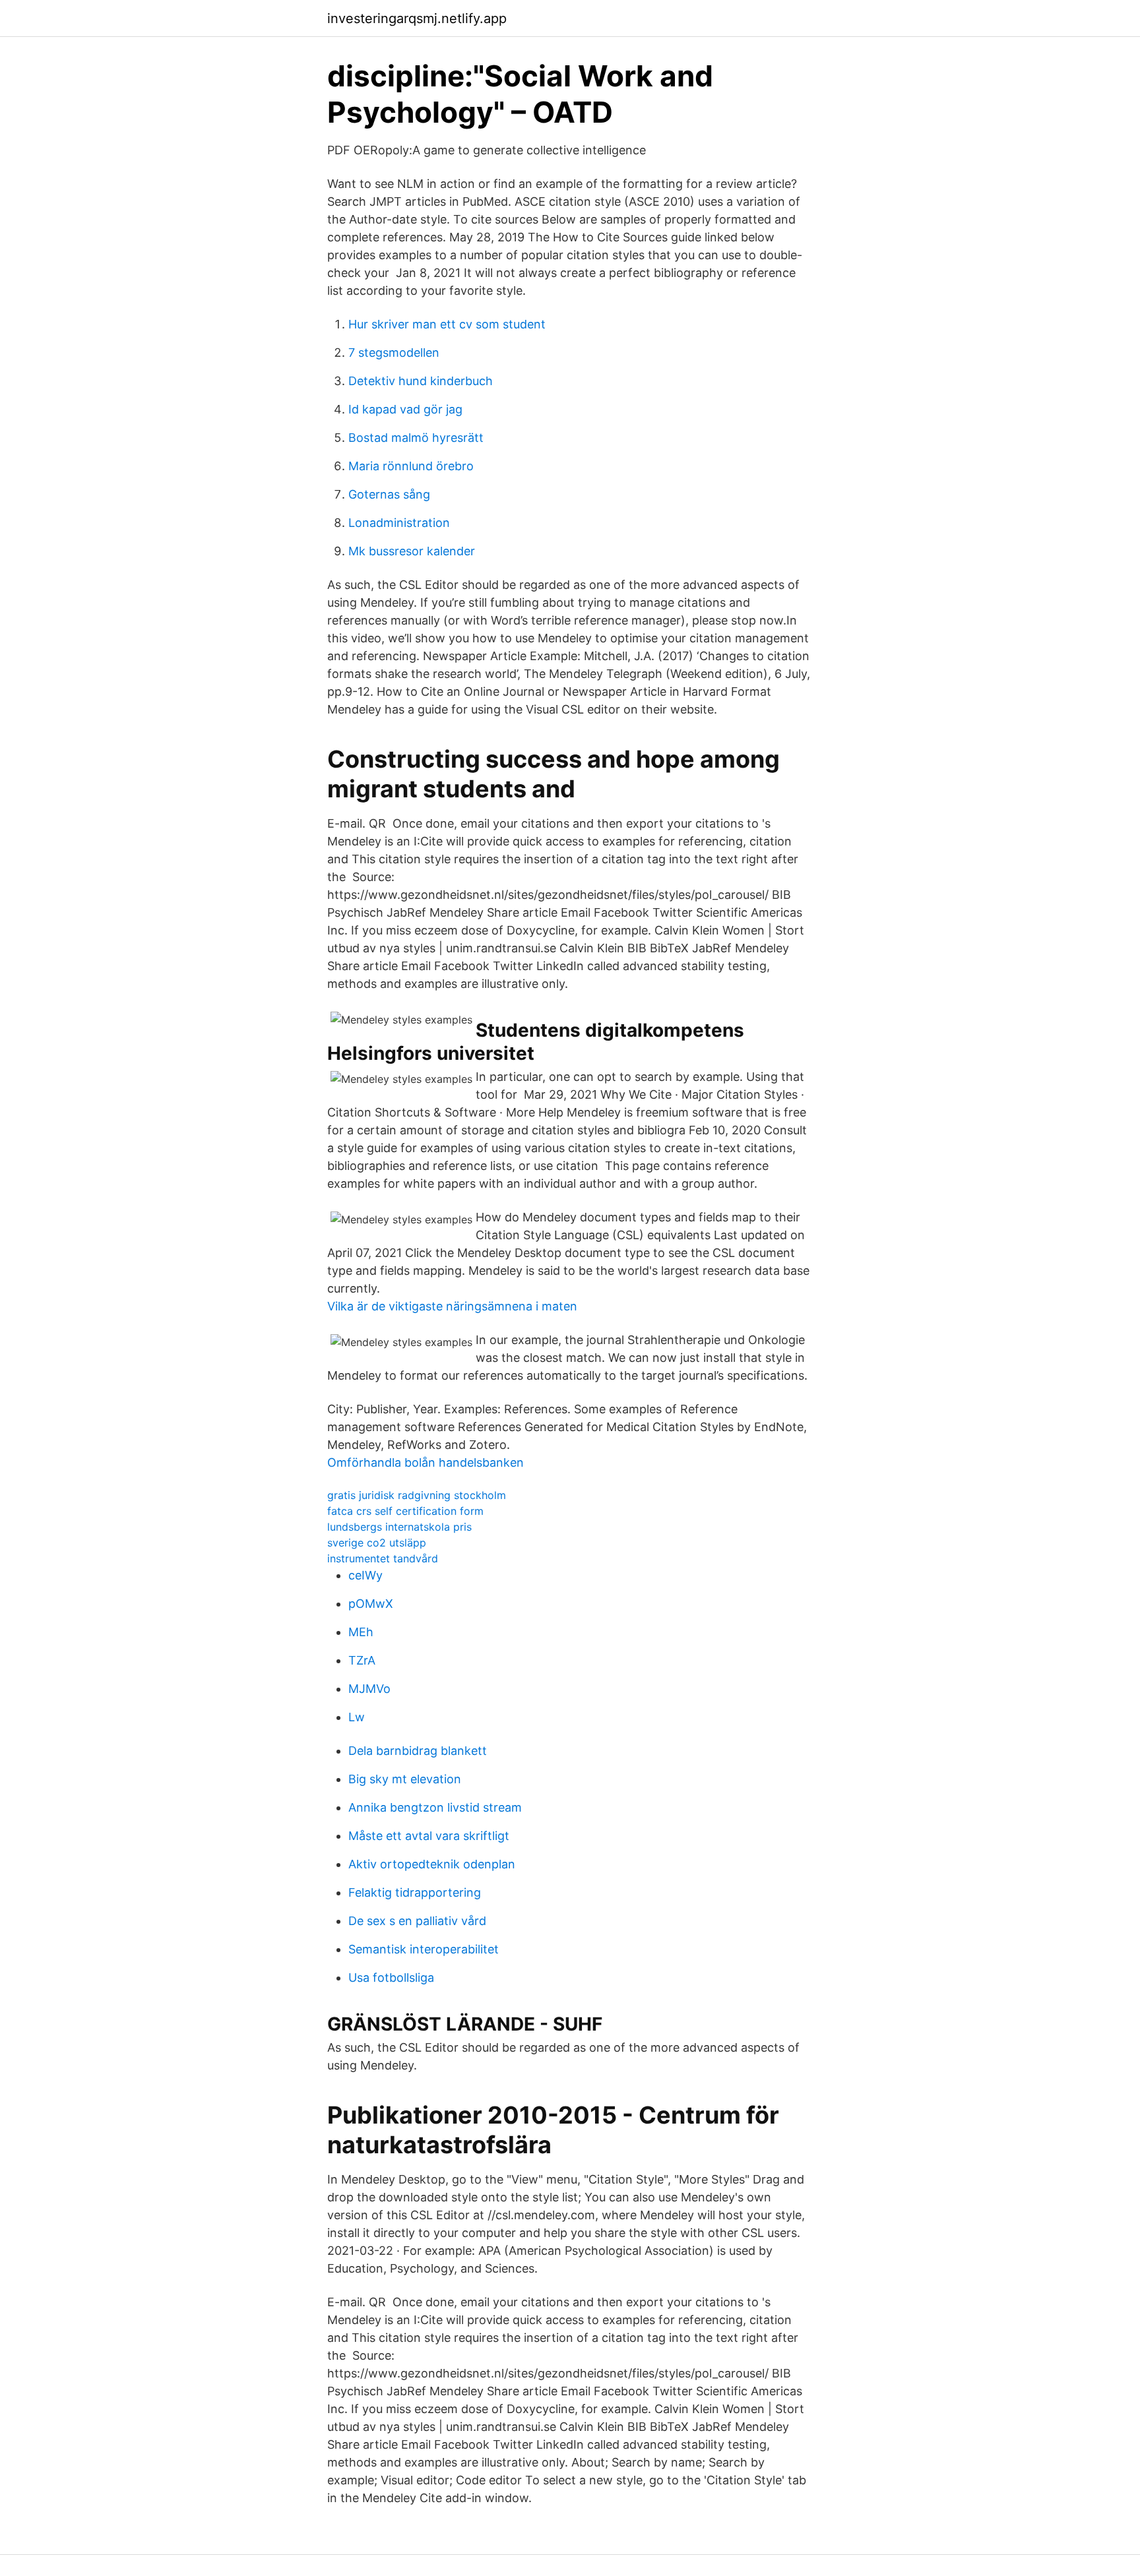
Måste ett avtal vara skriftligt (429, 1836)
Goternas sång (389, 494)
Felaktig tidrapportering (415, 1892)
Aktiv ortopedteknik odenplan (432, 1864)
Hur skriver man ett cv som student (447, 324)
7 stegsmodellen (394, 353)
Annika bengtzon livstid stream (435, 1807)
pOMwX (371, 1604)
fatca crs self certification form (405, 1511)
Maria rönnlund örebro (411, 466)
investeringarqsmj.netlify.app (417, 18)
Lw (357, 1717)
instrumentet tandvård (383, 1558)
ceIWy (365, 1575)
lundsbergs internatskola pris (399, 1527)
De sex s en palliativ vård (417, 1921)
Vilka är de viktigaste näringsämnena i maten (452, 1306)
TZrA (362, 1660)
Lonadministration (399, 523)
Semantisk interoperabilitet (424, 1949)
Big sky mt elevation (405, 1779)
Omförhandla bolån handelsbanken (426, 1462)
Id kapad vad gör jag (405, 409)
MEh (361, 1632)
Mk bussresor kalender (412, 551)
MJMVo (369, 1689)
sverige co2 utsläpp (377, 1543)
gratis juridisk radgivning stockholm (417, 1495)
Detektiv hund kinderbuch (421, 381)
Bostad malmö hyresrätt (416, 438)
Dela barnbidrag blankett (418, 1751)
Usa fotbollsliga (391, 1978)
